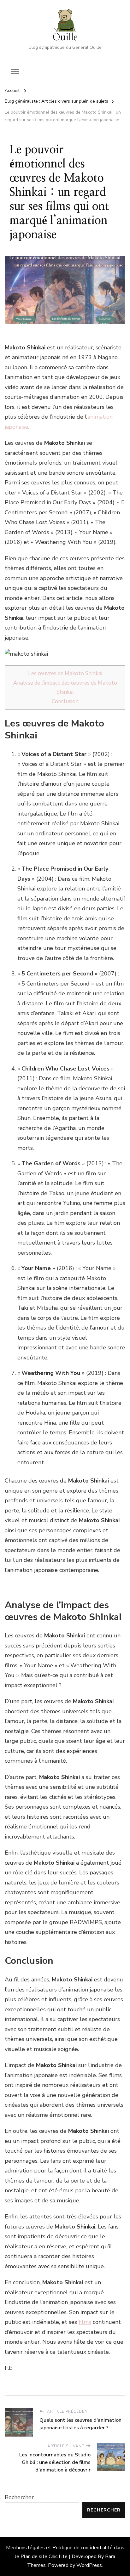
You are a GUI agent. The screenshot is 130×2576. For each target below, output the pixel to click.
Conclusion (65, 701)
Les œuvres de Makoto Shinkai (65, 673)
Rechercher (19, 2497)
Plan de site (34, 2556)
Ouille (65, 37)
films (85, 2322)
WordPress (89, 2565)
